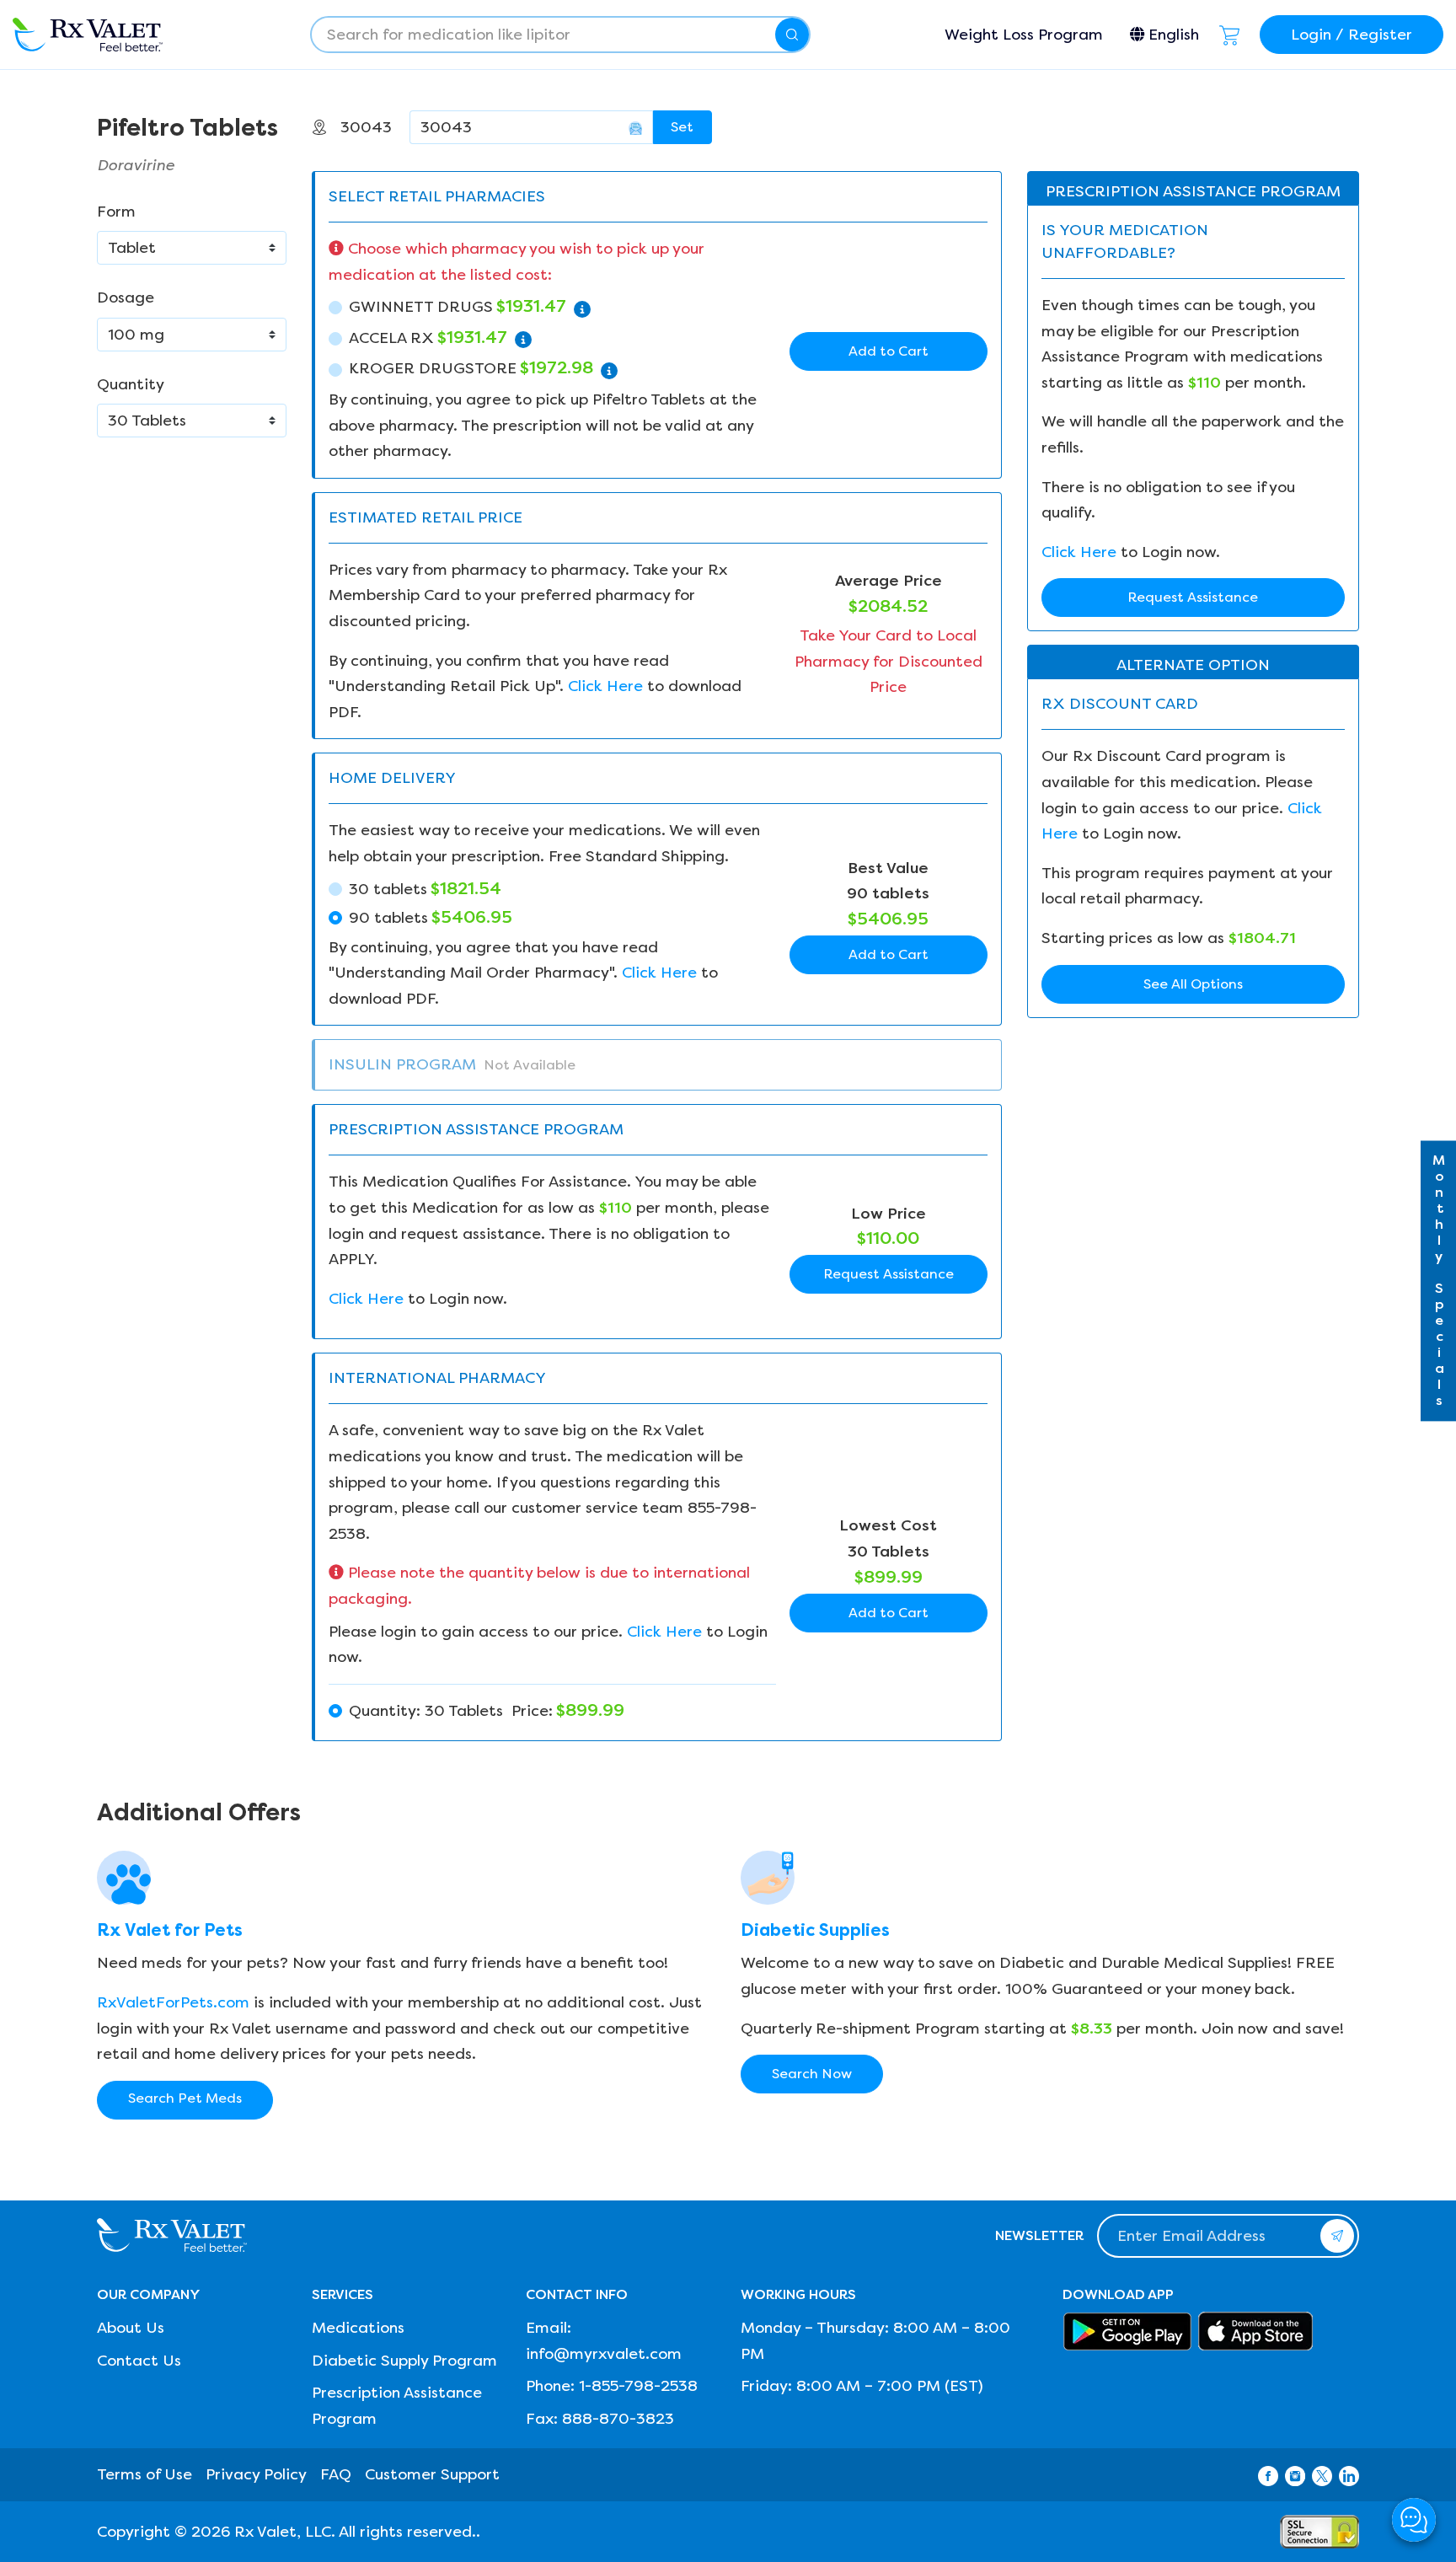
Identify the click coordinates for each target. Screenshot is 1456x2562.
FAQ (336, 2474)
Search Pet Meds (185, 2098)
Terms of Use (145, 2474)
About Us (131, 2328)
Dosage (126, 297)
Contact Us (139, 2361)
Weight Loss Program (1024, 35)
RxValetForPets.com (173, 2002)
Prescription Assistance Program (397, 2406)
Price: (487, 1710)
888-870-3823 (618, 2419)
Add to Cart (889, 351)
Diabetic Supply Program (404, 2361)
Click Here (605, 686)
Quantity (131, 384)
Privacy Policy (256, 2474)
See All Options (1193, 984)
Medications (358, 2328)
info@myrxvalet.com (604, 2354)
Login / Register (1352, 35)
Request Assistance (889, 1274)
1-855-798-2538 (638, 2386)
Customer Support (432, 2474)
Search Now (812, 2074)
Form (116, 212)
